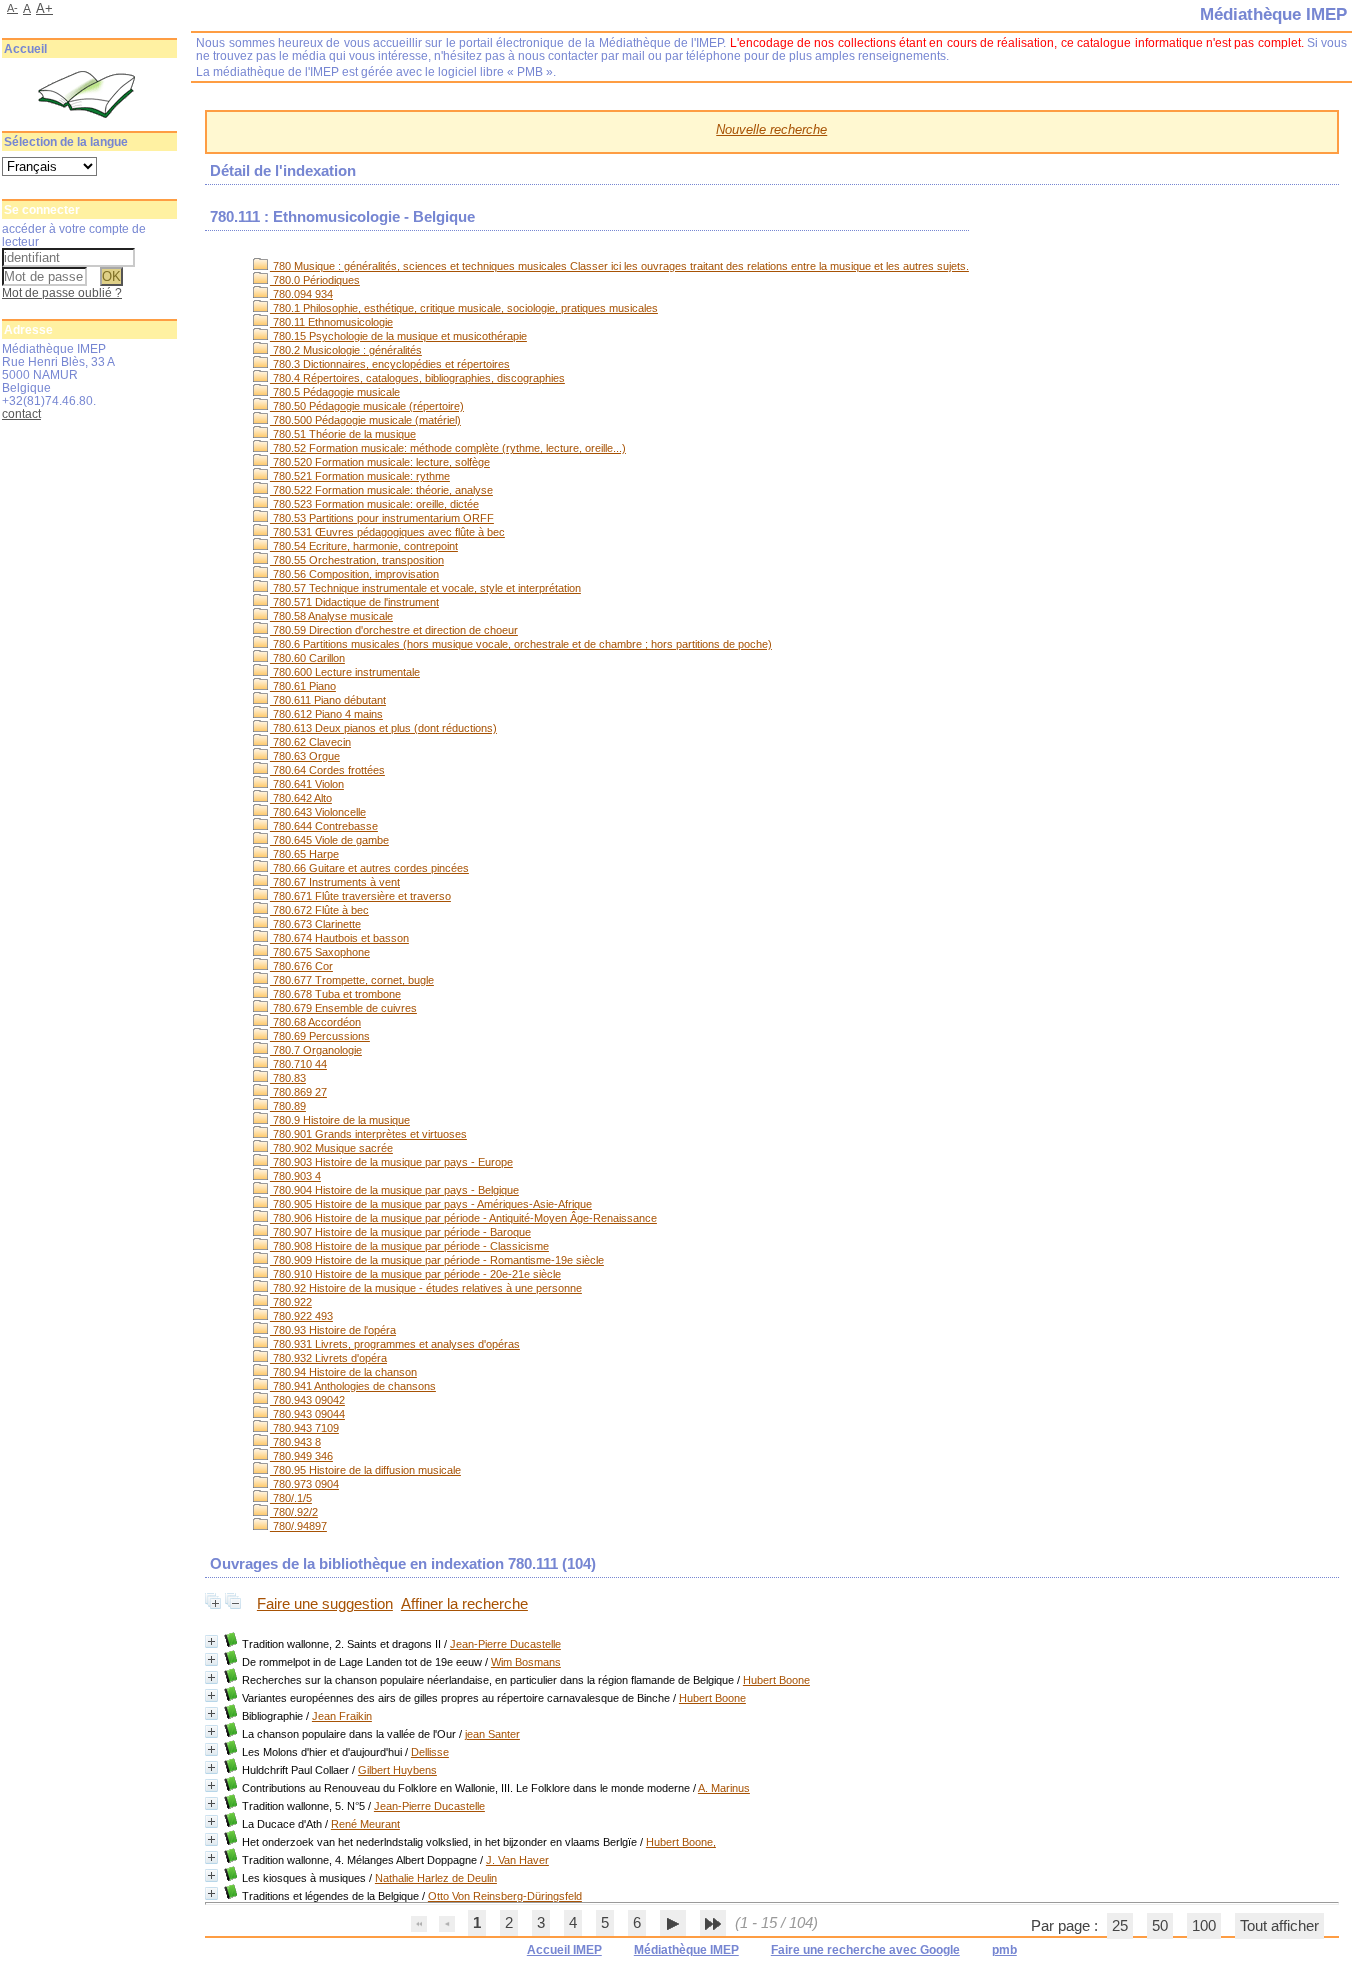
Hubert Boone (776, 1680)
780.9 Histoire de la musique (340, 1120)
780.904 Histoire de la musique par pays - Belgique (394, 1190)
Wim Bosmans (526, 1662)
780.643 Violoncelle (318, 812)
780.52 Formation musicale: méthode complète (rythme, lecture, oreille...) (448, 448)
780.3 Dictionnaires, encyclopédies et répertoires (390, 364)
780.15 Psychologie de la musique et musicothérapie (398, 336)
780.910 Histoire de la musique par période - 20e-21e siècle (415, 1274)
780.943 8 (295, 1442)
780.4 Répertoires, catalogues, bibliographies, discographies (417, 378)
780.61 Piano (303, 686)
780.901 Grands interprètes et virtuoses (368, 1134)
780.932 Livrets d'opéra (328, 1358)
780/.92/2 (294, 1512)
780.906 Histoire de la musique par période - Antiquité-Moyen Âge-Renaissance (463, 1218)
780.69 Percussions (320, 1036)
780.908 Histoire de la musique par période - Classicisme (409, 1246)
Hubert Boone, (681, 1842)
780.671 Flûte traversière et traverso (360, 896)
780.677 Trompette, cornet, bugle (352, 980)
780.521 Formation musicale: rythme (360, 476)
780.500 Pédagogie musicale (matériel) (365, 420)
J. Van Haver (517, 1860)
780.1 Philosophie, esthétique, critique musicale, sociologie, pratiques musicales (464, 308)
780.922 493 (301, 1316)
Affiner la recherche (464, 1604)
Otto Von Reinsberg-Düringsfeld (505, 1896)
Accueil (25, 49)
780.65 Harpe (304, 854)
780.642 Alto (301, 798)
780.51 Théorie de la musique (343, 434)
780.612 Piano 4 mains (326, 714)
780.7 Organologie (316, 1050)
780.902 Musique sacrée (331, 1148)
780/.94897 (298, 1526)
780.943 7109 (304, 1428)
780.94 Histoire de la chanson (343, 1372)
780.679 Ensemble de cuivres (343, 1008)
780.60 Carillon (307, 658)
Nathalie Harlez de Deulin (436, 1878)
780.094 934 (301, 294)
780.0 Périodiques (315, 280)
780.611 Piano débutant (328, 700)
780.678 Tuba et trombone (335, 994)
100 (1204, 1926)
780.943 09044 (307, 1414)
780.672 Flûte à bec (319, 910)
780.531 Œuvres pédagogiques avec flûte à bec (387, 532)
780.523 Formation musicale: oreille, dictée (374, 504)
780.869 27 (298, 1092)
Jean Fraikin (342, 1716)
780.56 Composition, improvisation (354, 574)
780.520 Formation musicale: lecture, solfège (380, 462)
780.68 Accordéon (315, 1022)
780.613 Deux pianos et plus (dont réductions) (383, 728)
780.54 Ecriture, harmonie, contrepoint (364, 546)
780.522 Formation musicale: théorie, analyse (381, 490)
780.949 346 (301, 1456)
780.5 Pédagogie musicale (335, 392)
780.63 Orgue (305, 756)
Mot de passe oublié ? (62, 292)
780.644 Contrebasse (324, 826)
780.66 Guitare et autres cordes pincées (369, 868)
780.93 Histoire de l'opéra (333, 1330)
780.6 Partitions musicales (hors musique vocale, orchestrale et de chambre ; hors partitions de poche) (521, 644)
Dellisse (430, 1752)
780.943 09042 (307, 1400)
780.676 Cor (301, 966)
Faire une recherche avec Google (865, 1950)
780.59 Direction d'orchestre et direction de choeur (394, 630)
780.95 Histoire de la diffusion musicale (365, 1470)
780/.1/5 (291, 1498)
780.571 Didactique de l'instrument (354, 602)
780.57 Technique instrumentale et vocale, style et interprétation (425, 588)
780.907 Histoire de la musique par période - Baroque (400, 1232)
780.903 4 (295, 1176)
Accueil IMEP (564, 1950)
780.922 (291, 1302)
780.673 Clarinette (315, 924)
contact (21, 413)
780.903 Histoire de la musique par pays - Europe (391, 1162)
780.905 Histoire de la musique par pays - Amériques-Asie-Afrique (431, 1204)
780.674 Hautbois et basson (339, 938)
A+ (44, 8)
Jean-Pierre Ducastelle (505, 1644)
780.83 (288, 1078)
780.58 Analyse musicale (331, 616)
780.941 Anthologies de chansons (353, 1386)
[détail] (211, 1641)
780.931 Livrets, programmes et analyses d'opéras (395, 1344)
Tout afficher (1279, 1926)
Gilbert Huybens (397, 1770)
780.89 (288, 1106)
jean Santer (492, 1734)
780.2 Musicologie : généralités (346, 350)
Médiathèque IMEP (686, 1950)
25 (1120, 1926)
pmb (1004, 1950)
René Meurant (365, 1824)
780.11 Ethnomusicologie (331, 322)
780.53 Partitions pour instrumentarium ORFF (382, 518)
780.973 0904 (304, 1484)
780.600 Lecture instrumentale (345, 672)
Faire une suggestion (325, 1604)
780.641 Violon (307, 784)
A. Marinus (724, 1788)
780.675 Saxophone (320, 952)
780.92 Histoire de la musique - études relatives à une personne (426, 1288)
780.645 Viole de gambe (329, 840)
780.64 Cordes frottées (327, 770)
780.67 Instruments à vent (335, 882)
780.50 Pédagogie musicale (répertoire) (367, 406)
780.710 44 (298, 1064)
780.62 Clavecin (310, 742)
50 (1160, 1926)
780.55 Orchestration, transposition (357, 560)
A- (12, 8)
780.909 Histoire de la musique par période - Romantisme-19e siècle (437, 1260)
